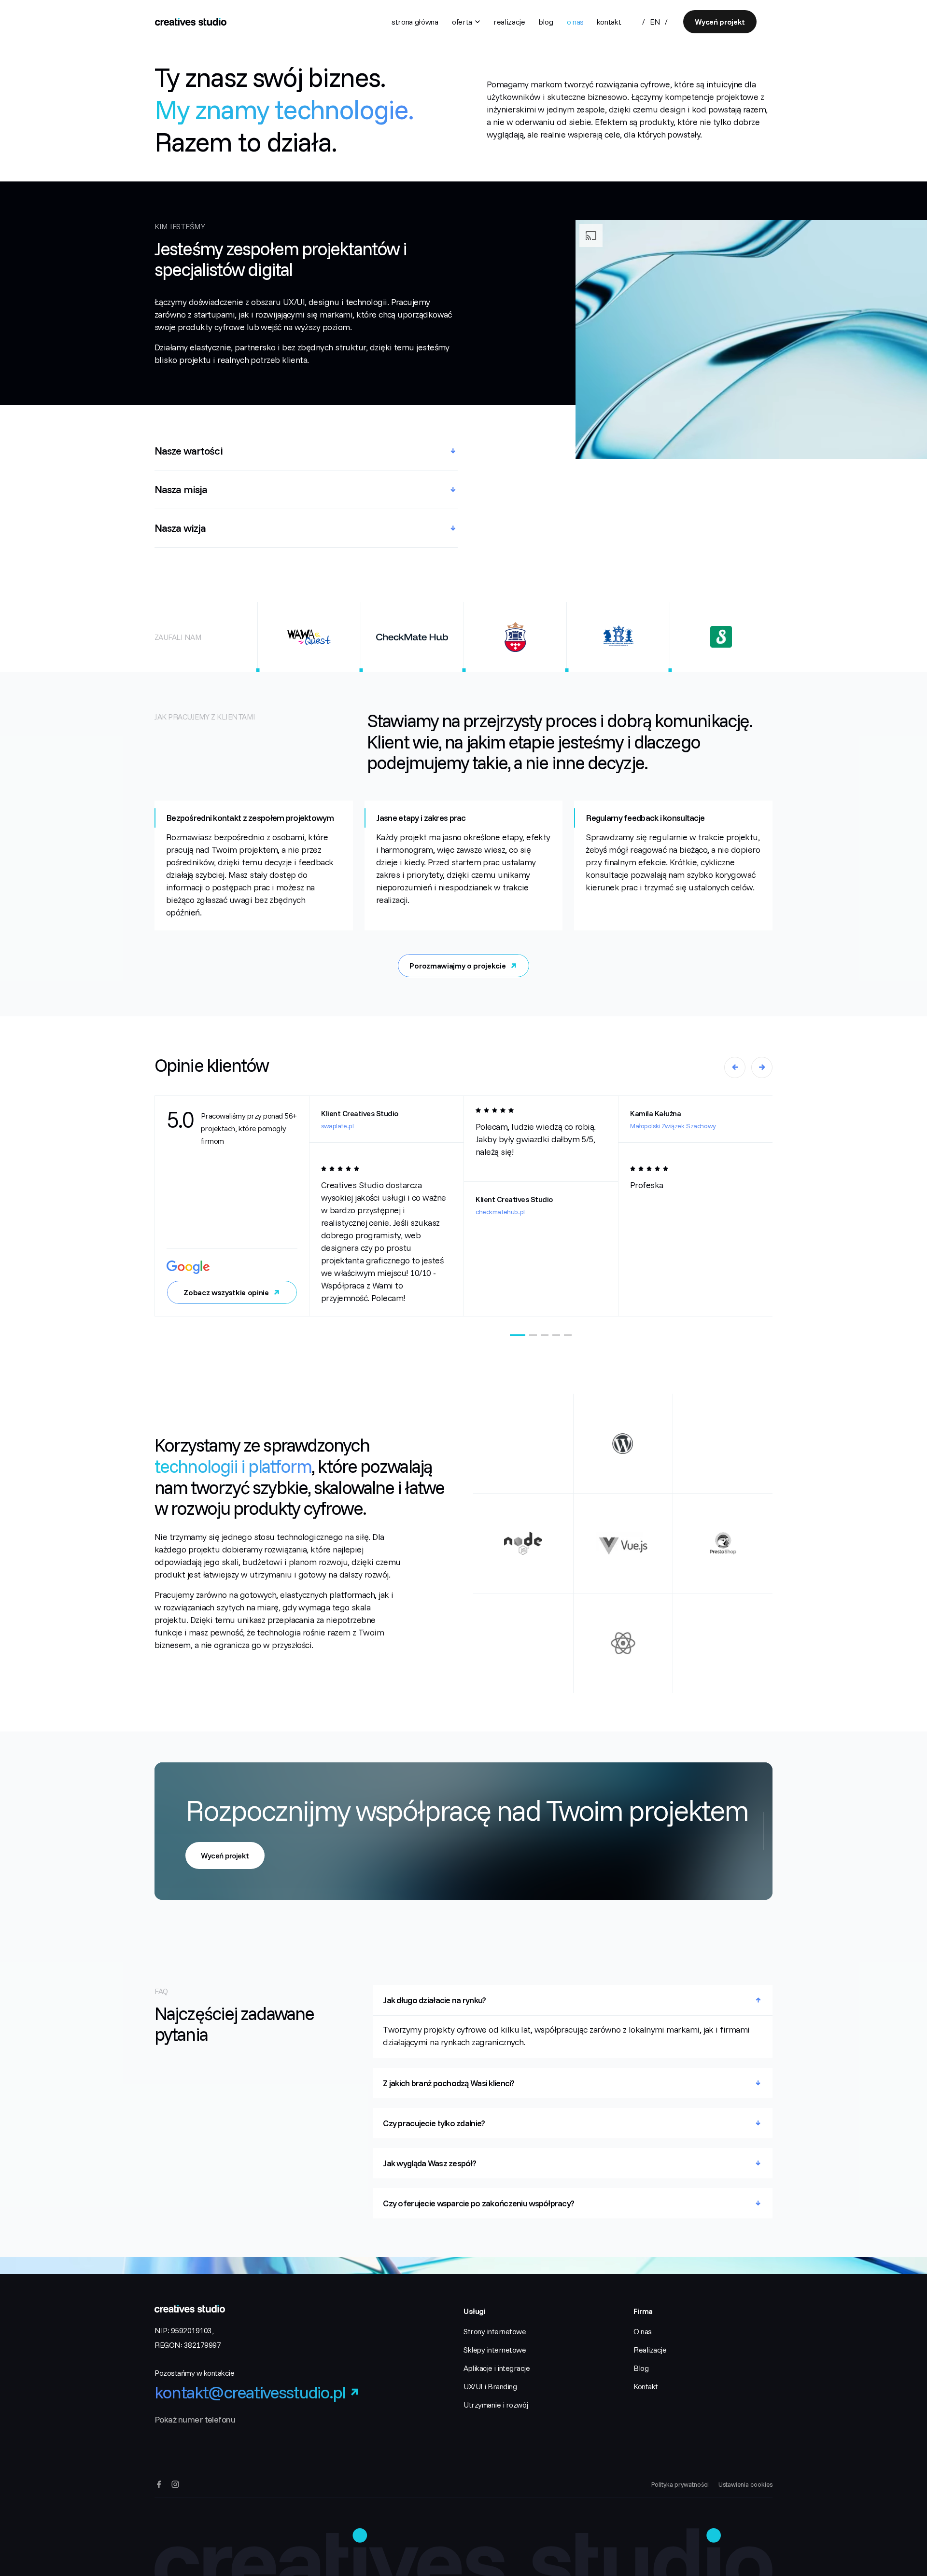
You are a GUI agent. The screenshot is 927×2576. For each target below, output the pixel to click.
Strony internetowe (495, 2331)
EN (655, 22)
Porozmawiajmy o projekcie (457, 966)
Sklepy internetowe (495, 2350)
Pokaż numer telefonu (195, 2419)
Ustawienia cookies (745, 2484)
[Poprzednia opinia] (735, 1067)
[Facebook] (159, 2484)
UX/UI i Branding (490, 2386)
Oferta (462, 22)
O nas (575, 22)
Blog (546, 22)
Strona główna (415, 22)
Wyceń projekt (720, 22)
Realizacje (509, 22)
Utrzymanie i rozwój (496, 2405)
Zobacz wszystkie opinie (226, 1292)
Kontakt (609, 22)
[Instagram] (175, 2484)
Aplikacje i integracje (497, 2368)
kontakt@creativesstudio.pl (250, 2392)
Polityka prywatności (680, 2484)
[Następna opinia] (762, 1067)
